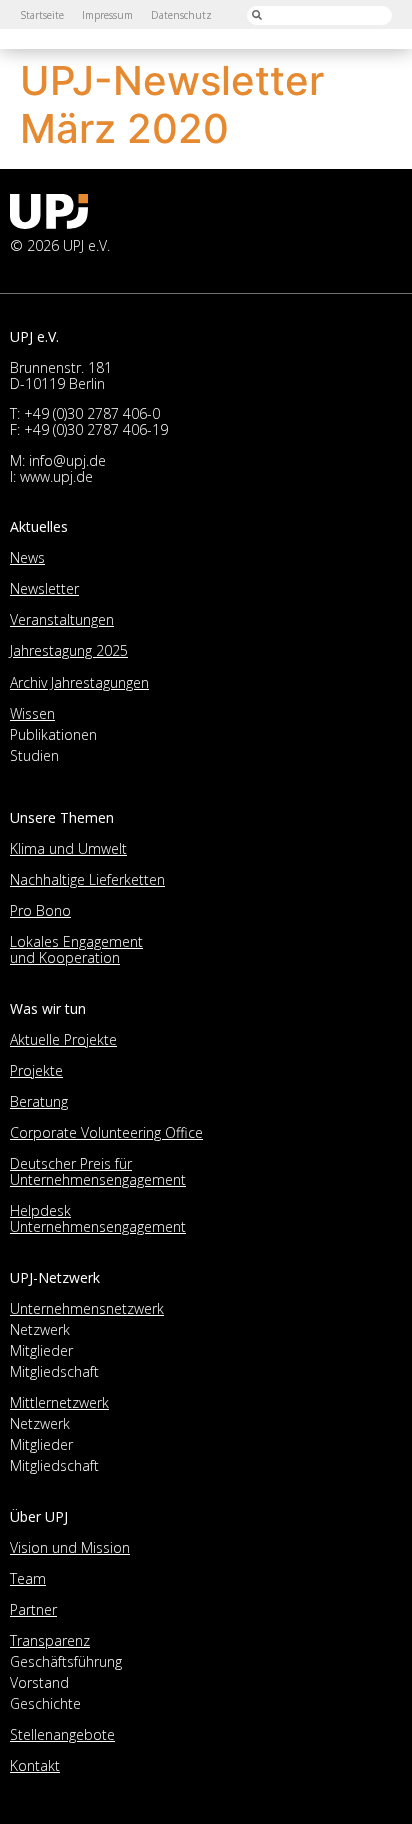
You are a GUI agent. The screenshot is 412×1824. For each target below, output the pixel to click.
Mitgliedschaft (54, 1371)
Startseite (42, 15)
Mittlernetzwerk (59, 1402)
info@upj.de (67, 460)
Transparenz (50, 1640)
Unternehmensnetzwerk (87, 1308)
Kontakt (35, 1765)
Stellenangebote (62, 1734)
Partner (33, 1609)
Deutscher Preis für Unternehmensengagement (98, 1171)
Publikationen (53, 734)
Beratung (39, 1101)
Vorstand (39, 1682)
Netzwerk (40, 1329)
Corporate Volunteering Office (106, 1132)
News (27, 557)
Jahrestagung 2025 (69, 650)
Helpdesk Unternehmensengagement (98, 1218)
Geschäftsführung (66, 1661)
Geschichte (45, 1703)
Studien (34, 755)
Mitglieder (41, 1350)
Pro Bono (40, 910)
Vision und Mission (70, 1547)
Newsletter (44, 588)
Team (28, 1578)
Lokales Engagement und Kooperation (76, 949)
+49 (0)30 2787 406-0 (92, 413)
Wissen (32, 713)
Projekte (36, 1070)
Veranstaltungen (62, 619)
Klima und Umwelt (68, 848)
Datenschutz (181, 15)
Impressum (107, 15)
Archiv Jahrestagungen (79, 682)
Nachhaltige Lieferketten (87, 879)
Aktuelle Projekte (63, 1039)
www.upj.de (56, 476)
